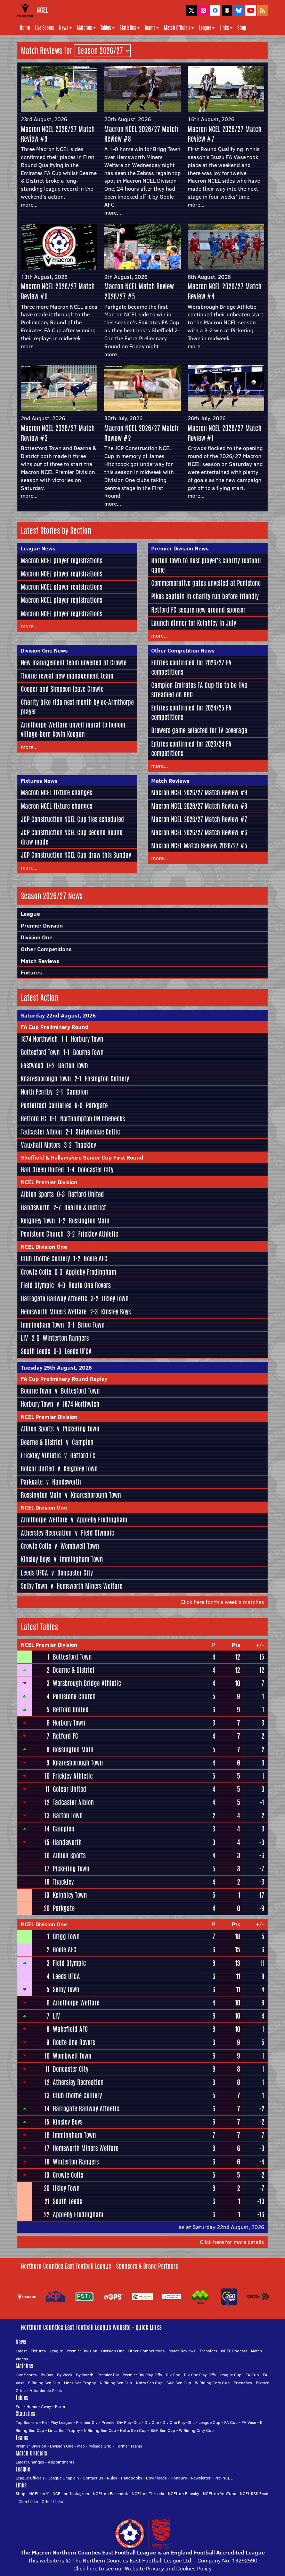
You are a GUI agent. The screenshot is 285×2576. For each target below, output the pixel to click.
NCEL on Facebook (110, 2494)
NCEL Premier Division (49, 1182)
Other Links (52, 2502)
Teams (150, 28)
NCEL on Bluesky (184, 2494)
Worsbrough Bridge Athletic (87, 1683)
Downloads (156, 2478)
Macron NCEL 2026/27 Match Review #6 (58, 291)
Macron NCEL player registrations (62, 560)
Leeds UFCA (78, 1351)
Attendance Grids (46, 2390)
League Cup (231, 2375)
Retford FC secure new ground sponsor (198, 610)
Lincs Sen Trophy (80, 2383)
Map (81, 2446)
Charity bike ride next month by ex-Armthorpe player (77, 707)
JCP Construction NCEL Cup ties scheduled (72, 819)
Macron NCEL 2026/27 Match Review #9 (58, 134)
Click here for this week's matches (222, 1602)
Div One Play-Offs (200, 2375)
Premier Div (108, 2375)
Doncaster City (96, 1170)
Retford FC (34, 1119)
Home (25, 28)
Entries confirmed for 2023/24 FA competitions (191, 749)
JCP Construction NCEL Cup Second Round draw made (72, 837)
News (64, 28)
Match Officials (177, 28)
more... (29, 205)
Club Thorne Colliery (45, 1258)
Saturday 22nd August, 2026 (58, 1015)
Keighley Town (38, 1221)
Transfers (208, 2351)
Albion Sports (37, 1194)
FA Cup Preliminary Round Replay (64, 1379)
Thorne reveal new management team (67, 676)
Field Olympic (37, 1285)
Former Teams (129, 2446)
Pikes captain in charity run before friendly (205, 596)
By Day (47, 2375)
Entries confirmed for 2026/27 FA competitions (191, 667)
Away (46, 2406)
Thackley (85, 1145)
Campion (77, 1092)
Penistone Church (42, 1234)
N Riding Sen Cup (116, 2383)
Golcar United (38, 1469)
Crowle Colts (36, 1272)
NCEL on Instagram (71, 2494)
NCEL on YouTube (219, 2494)
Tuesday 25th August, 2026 (56, 1368)
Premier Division (42, 925)
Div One (173, 2375)
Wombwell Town (80, 1546)
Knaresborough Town (46, 1079)
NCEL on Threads (148, 2494)
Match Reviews (170, 781)
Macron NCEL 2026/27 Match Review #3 (58, 433)
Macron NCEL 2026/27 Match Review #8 (141, 134)
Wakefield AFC (70, 2029)
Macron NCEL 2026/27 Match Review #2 (141, 433)
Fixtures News (39, 781)
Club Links (28, 2502)
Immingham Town (42, 1325)
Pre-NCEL (223, 2478)
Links (224, 28)
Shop (242, 28)
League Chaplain (64, 2478)
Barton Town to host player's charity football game (206, 565)
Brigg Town (91, 1325)
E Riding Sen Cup (44, 2383)
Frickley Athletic (98, 1234)
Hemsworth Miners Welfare (54, 1312)
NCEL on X (39, 2494)
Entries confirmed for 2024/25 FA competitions (191, 712)
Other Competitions (46, 949)
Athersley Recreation (46, 1533)
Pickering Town (81, 1429)
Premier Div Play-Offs (142, 2375)
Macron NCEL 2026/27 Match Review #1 (225, 433)
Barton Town (73, 1065)
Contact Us (93, 2478)
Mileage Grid (100, 2446)
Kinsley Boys (116, 1312)
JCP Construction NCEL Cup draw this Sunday (76, 855)
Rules (112, 2478)
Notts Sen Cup (149, 2383)
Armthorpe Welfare (44, 1520)
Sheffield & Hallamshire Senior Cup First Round (82, 1157)
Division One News (44, 650)
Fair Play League (57, 2422)
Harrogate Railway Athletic (54, 1298)
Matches (84, 28)
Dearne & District (85, 1207)
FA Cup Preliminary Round (55, 1027)
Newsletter (201, 2478)
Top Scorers (27, 2422)
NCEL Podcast (234, 2351)
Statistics (128, 28)
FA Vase (249, 2422)
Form (60, 2406)
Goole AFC (96, 1258)
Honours (179, 2478)
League (205, 28)
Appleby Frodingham (91, 1272)
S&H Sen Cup (179, 2383)
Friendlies (243, 2383)
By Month (85, 2375)
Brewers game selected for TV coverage (199, 730)
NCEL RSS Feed (254, 2494)
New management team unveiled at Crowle (74, 663)
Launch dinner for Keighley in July (194, 623)
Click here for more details (232, 2242)
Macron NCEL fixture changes (56, 792)
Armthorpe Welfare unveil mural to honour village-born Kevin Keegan (73, 729)
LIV (25, 1338)
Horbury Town (87, 1039)
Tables (106, 28)
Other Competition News (183, 650)
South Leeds (35, 1351)
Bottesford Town (40, 1052)
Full (19, 2406)
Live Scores (44, 28)
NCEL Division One (44, 1247)
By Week (65, 2375)
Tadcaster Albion (41, 1132)
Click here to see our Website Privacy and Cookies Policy (142, 2568)
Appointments (61, 2462)
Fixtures (31, 972)
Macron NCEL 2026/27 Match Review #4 (225, 291)
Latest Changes (30, 2462)
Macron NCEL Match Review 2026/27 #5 (139, 291)
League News (38, 548)
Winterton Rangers (66, 1338)
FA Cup (252, 2375)
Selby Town (34, 1586)
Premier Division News (180, 548)
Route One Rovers (89, 1285)
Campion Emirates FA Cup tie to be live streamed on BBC (199, 690)
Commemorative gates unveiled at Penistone (206, 583)
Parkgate (97, 1105)
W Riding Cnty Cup (212, 2383)
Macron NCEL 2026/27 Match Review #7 (225, 134)
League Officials (30, 2478)
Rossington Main (89, 1221)
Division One (37, 937)
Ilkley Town (115, 1298)
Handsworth (35, 1207)
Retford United (86, 1194)
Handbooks (132, 2478)
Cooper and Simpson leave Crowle (62, 689)
